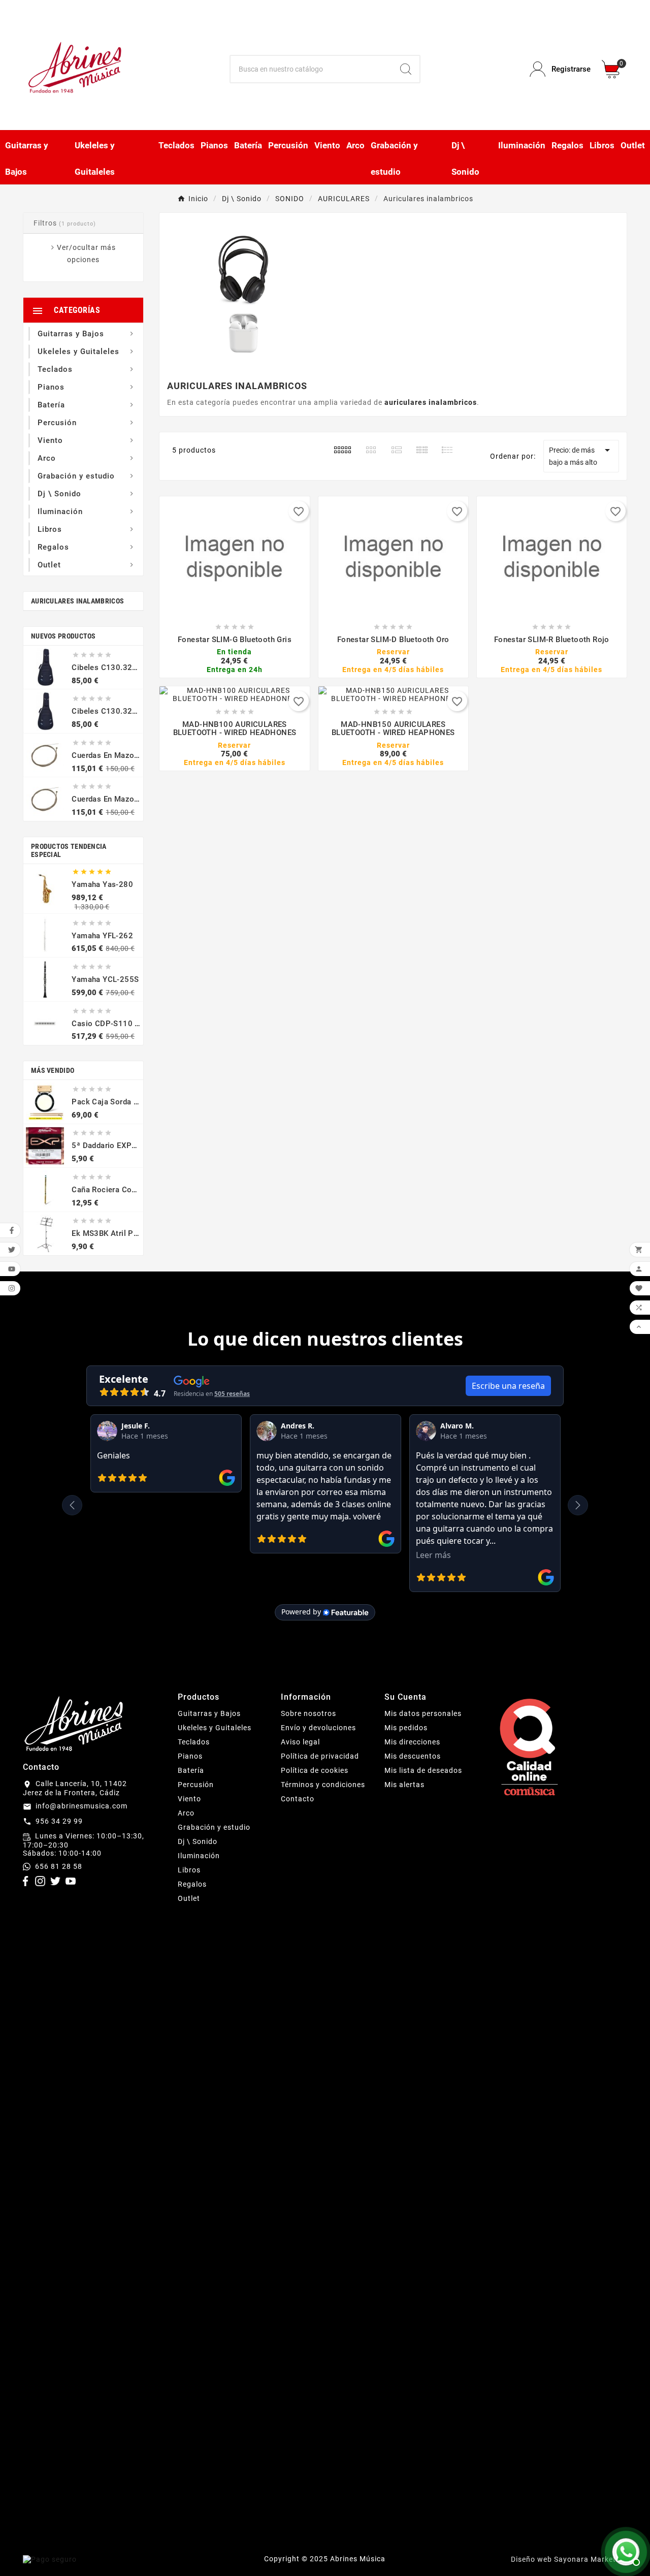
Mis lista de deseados (423, 1770)
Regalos (192, 1884)
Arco (186, 1813)
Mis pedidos (406, 1728)
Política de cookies (315, 1770)
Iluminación (199, 1856)
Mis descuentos (413, 1756)
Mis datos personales (423, 1713)
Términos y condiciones (323, 1785)
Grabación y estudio (214, 1827)
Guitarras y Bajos (209, 1713)
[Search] (406, 69)
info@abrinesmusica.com (82, 1806)
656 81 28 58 (59, 1866)
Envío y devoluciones (318, 1728)
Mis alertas (404, 1785)
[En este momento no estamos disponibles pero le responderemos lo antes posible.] (625, 2551)
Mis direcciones (412, 1742)
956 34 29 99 (59, 1821)
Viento (189, 1799)
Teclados (194, 1742)
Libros (189, 1870)
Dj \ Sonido (198, 1841)
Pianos (190, 1756)
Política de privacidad (320, 1756)
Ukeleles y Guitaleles (215, 1728)
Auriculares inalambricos (77, 601)
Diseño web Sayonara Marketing (569, 2559)
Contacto (298, 1799)
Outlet (189, 1898)
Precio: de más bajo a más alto (581, 455)
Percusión (196, 1785)
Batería (191, 1770)
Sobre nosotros (308, 1713)
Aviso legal (300, 1742)
